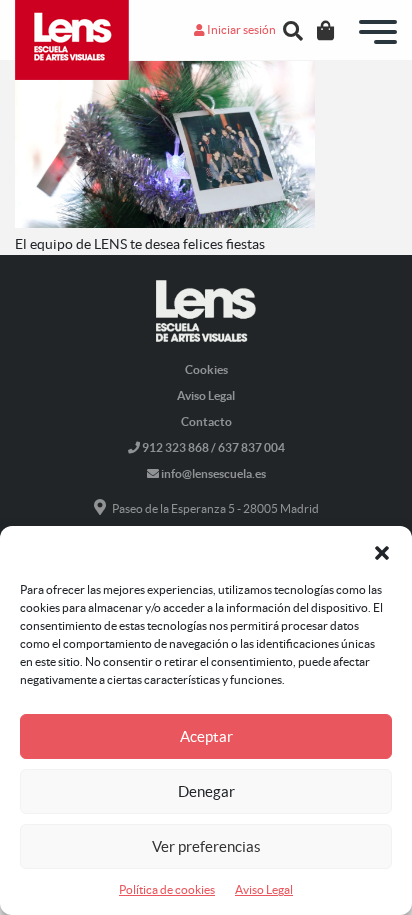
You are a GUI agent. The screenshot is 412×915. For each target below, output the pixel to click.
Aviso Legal (264, 889)
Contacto (206, 421)
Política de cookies (167, 889)
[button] (382, 551)
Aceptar (206, 736)
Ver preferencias (206, 846)
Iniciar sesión (240, 29)
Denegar (206, 791)
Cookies (206, 369)
